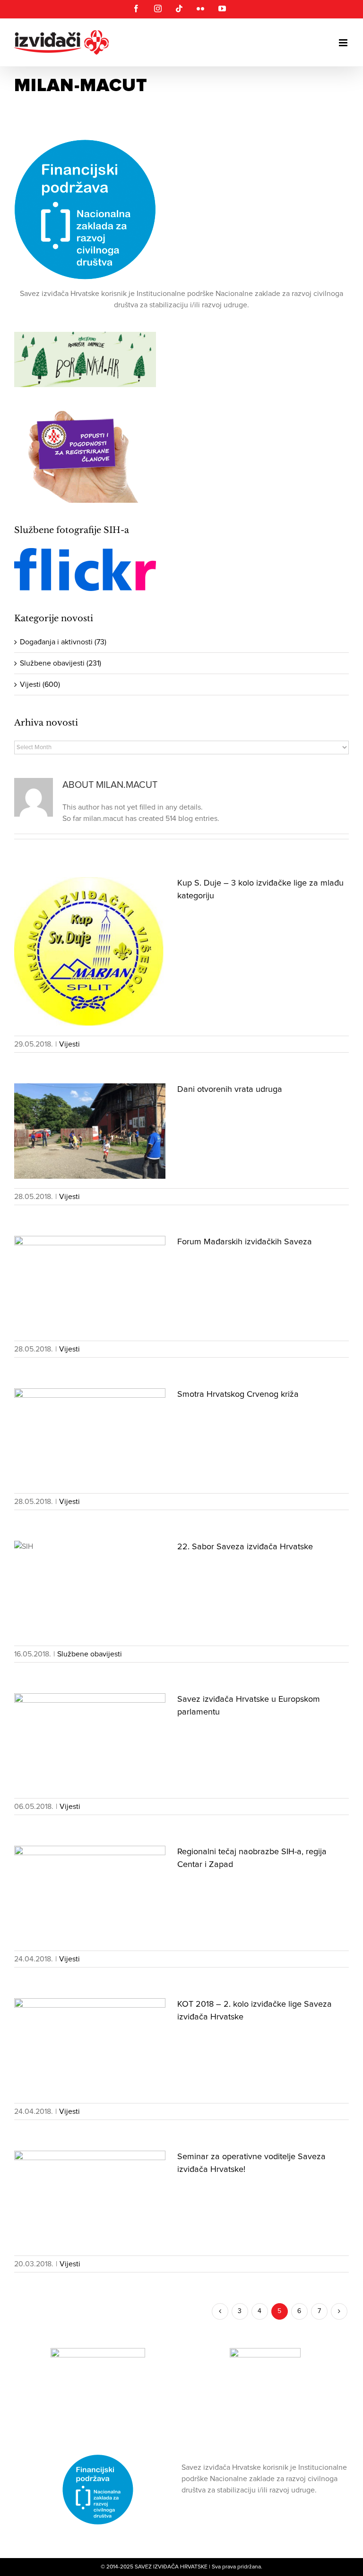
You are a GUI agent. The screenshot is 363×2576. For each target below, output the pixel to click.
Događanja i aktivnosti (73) (63, 642)
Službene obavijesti (90, 1654)
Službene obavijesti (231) (60, 663)
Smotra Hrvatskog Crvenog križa (238, 1394)
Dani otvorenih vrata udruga (230, 1090)
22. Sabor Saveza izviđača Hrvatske (245, 1547)
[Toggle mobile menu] (344, 43)
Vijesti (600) (40, 684)
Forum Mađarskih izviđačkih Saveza (245, 1242)
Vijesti (69, 1044)
